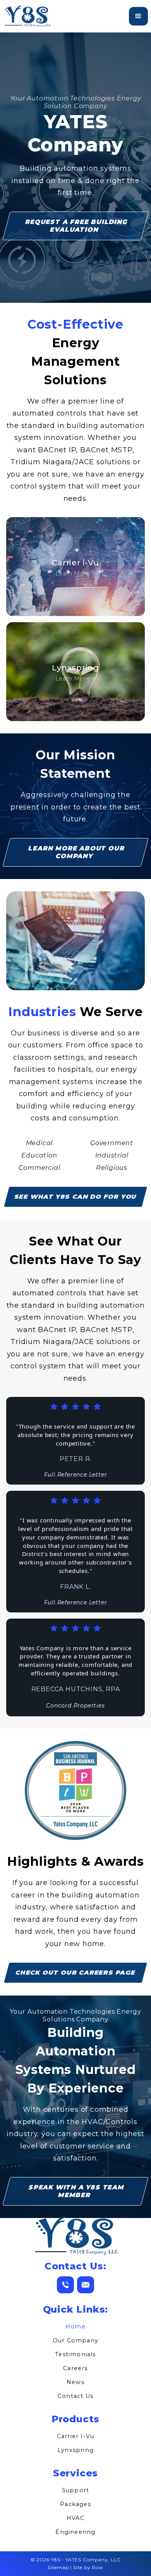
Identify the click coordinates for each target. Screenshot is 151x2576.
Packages (75, 2504)
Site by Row (88, 2567)
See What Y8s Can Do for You (75, 1197)
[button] (138, 16)
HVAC (75, 2518)
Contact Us (75, 2396)
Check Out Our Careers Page (76, 1973)
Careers (75, 2368)
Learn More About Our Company (76, 852)
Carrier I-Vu (75, 2436)
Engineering (75, 2532)
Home (75, 2327)
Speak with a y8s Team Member (77, 2191)
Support (75, 2490)
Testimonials (75, 2354)
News (75, 2382)
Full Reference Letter (76, 1475)
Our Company (75, 2340)
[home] (27, 16)
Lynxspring (75, 2450)
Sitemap (58, 2567)
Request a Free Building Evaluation (76, 226)
